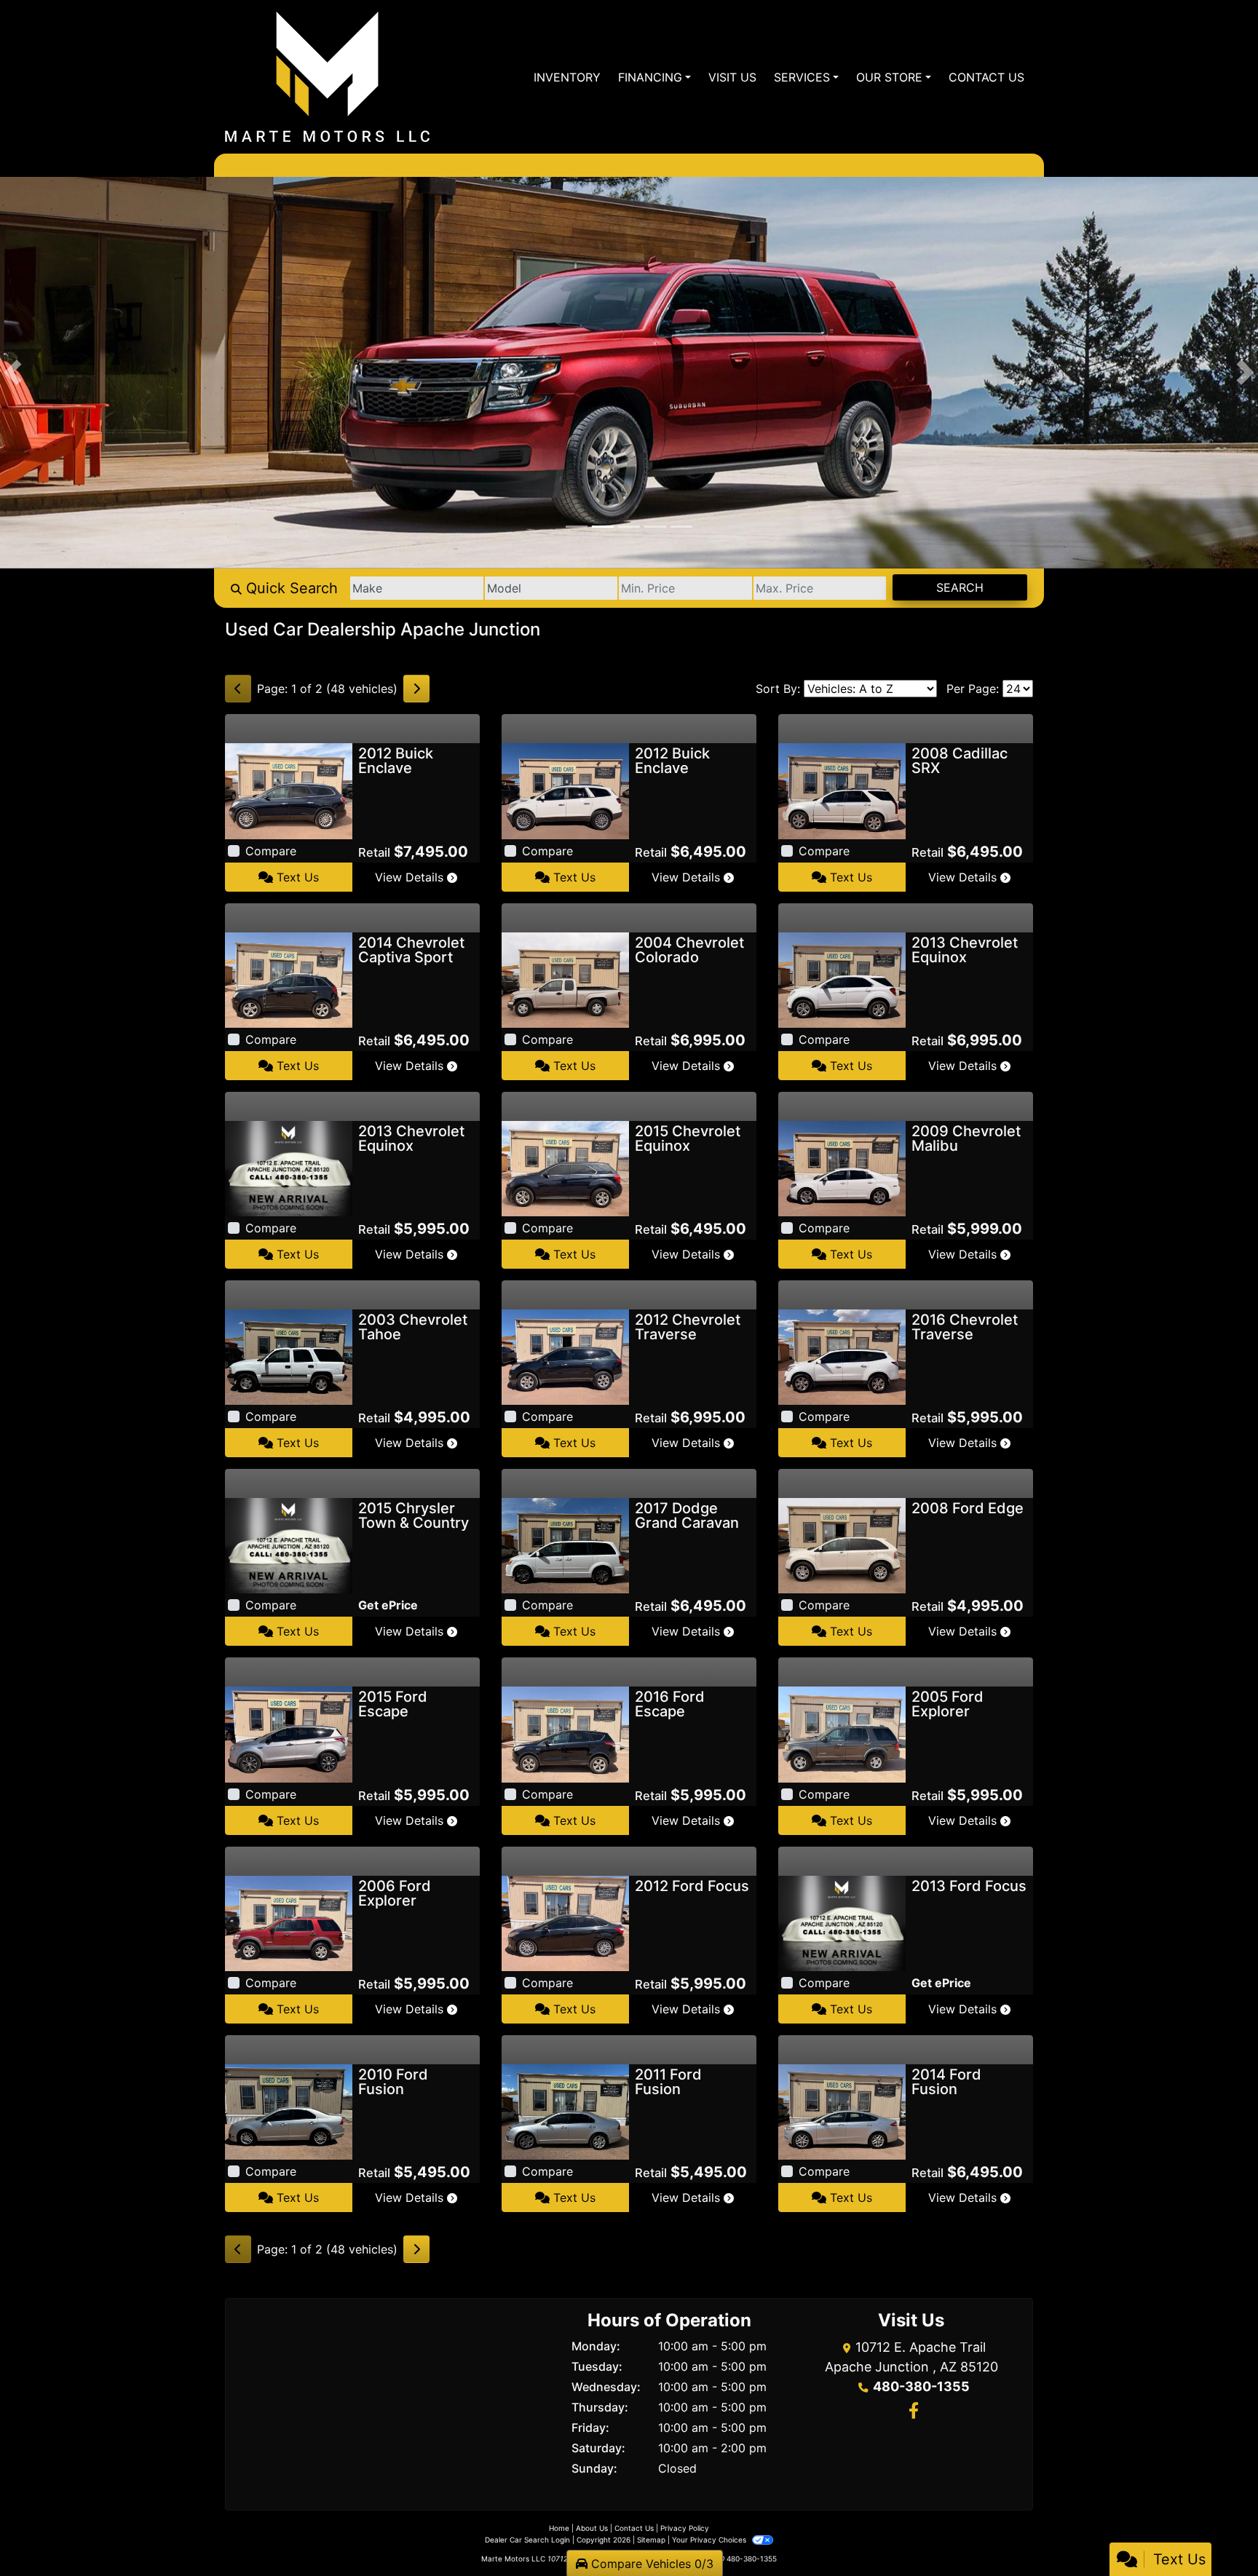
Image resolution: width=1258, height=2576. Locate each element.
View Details (411, 877)
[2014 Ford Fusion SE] (842, 2111)
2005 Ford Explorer (948, 1704)
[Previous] (238, 689)
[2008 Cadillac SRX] (842, 790)
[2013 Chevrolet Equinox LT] (289, 1168)
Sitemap (651, 2540)
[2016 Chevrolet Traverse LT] (842, 1356)
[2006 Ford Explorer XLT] (289, 1922)
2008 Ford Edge (968, 1508)
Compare (271, 851)
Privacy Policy (685, 2528)
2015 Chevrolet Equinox (688, 1138)
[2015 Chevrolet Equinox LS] (565, 1168)
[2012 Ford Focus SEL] (565, 1922)
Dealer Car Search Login (527, 2540)
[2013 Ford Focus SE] (842, 1922)
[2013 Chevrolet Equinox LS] (842, 979)
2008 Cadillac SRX (960, 761)
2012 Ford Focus (692, 1886)
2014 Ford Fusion (946, 2082)
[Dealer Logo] (327, 77)
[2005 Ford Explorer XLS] (842, 1733)
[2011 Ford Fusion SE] (565, 2111)
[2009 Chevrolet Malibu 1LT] (842, 1168)
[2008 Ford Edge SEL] (842, 1545)
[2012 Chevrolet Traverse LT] (565, 1356)
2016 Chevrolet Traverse (965, 1327)
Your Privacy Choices (710, 2540)
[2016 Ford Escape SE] (565, 1733)
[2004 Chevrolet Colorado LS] (565, 979)
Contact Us (634, 2528)
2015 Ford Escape (393, 1704)
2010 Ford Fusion (393, 2082)
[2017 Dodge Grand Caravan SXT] (565, 1545)
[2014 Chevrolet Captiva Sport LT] (289, 979)
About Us (592, 2528)
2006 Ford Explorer (395, 1893)
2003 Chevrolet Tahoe (413, 1327)
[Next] (416, 689)
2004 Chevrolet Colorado (689, 950)
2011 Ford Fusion (668, 2082)
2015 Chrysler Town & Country (414, 1515)
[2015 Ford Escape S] (289, 1733)
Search (960, 587)
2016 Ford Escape (670, 1704)
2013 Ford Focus (969, 1886)
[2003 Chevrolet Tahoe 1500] (289, 1356)
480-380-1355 (921, 2386)
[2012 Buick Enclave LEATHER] (289, 790)
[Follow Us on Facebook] (911, 2412)
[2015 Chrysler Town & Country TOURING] (289, 1545)
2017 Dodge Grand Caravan (687, 1515)
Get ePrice (388, 1605)
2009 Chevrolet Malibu (966, 1138)
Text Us (296, 877)
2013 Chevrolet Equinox (965, 950)
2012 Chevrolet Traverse (688, 1327)
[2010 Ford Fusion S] (289, 2111)
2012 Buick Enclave (396, 761)
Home (559, 2528)
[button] (13, 373)
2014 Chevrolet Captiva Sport (411, 950)
